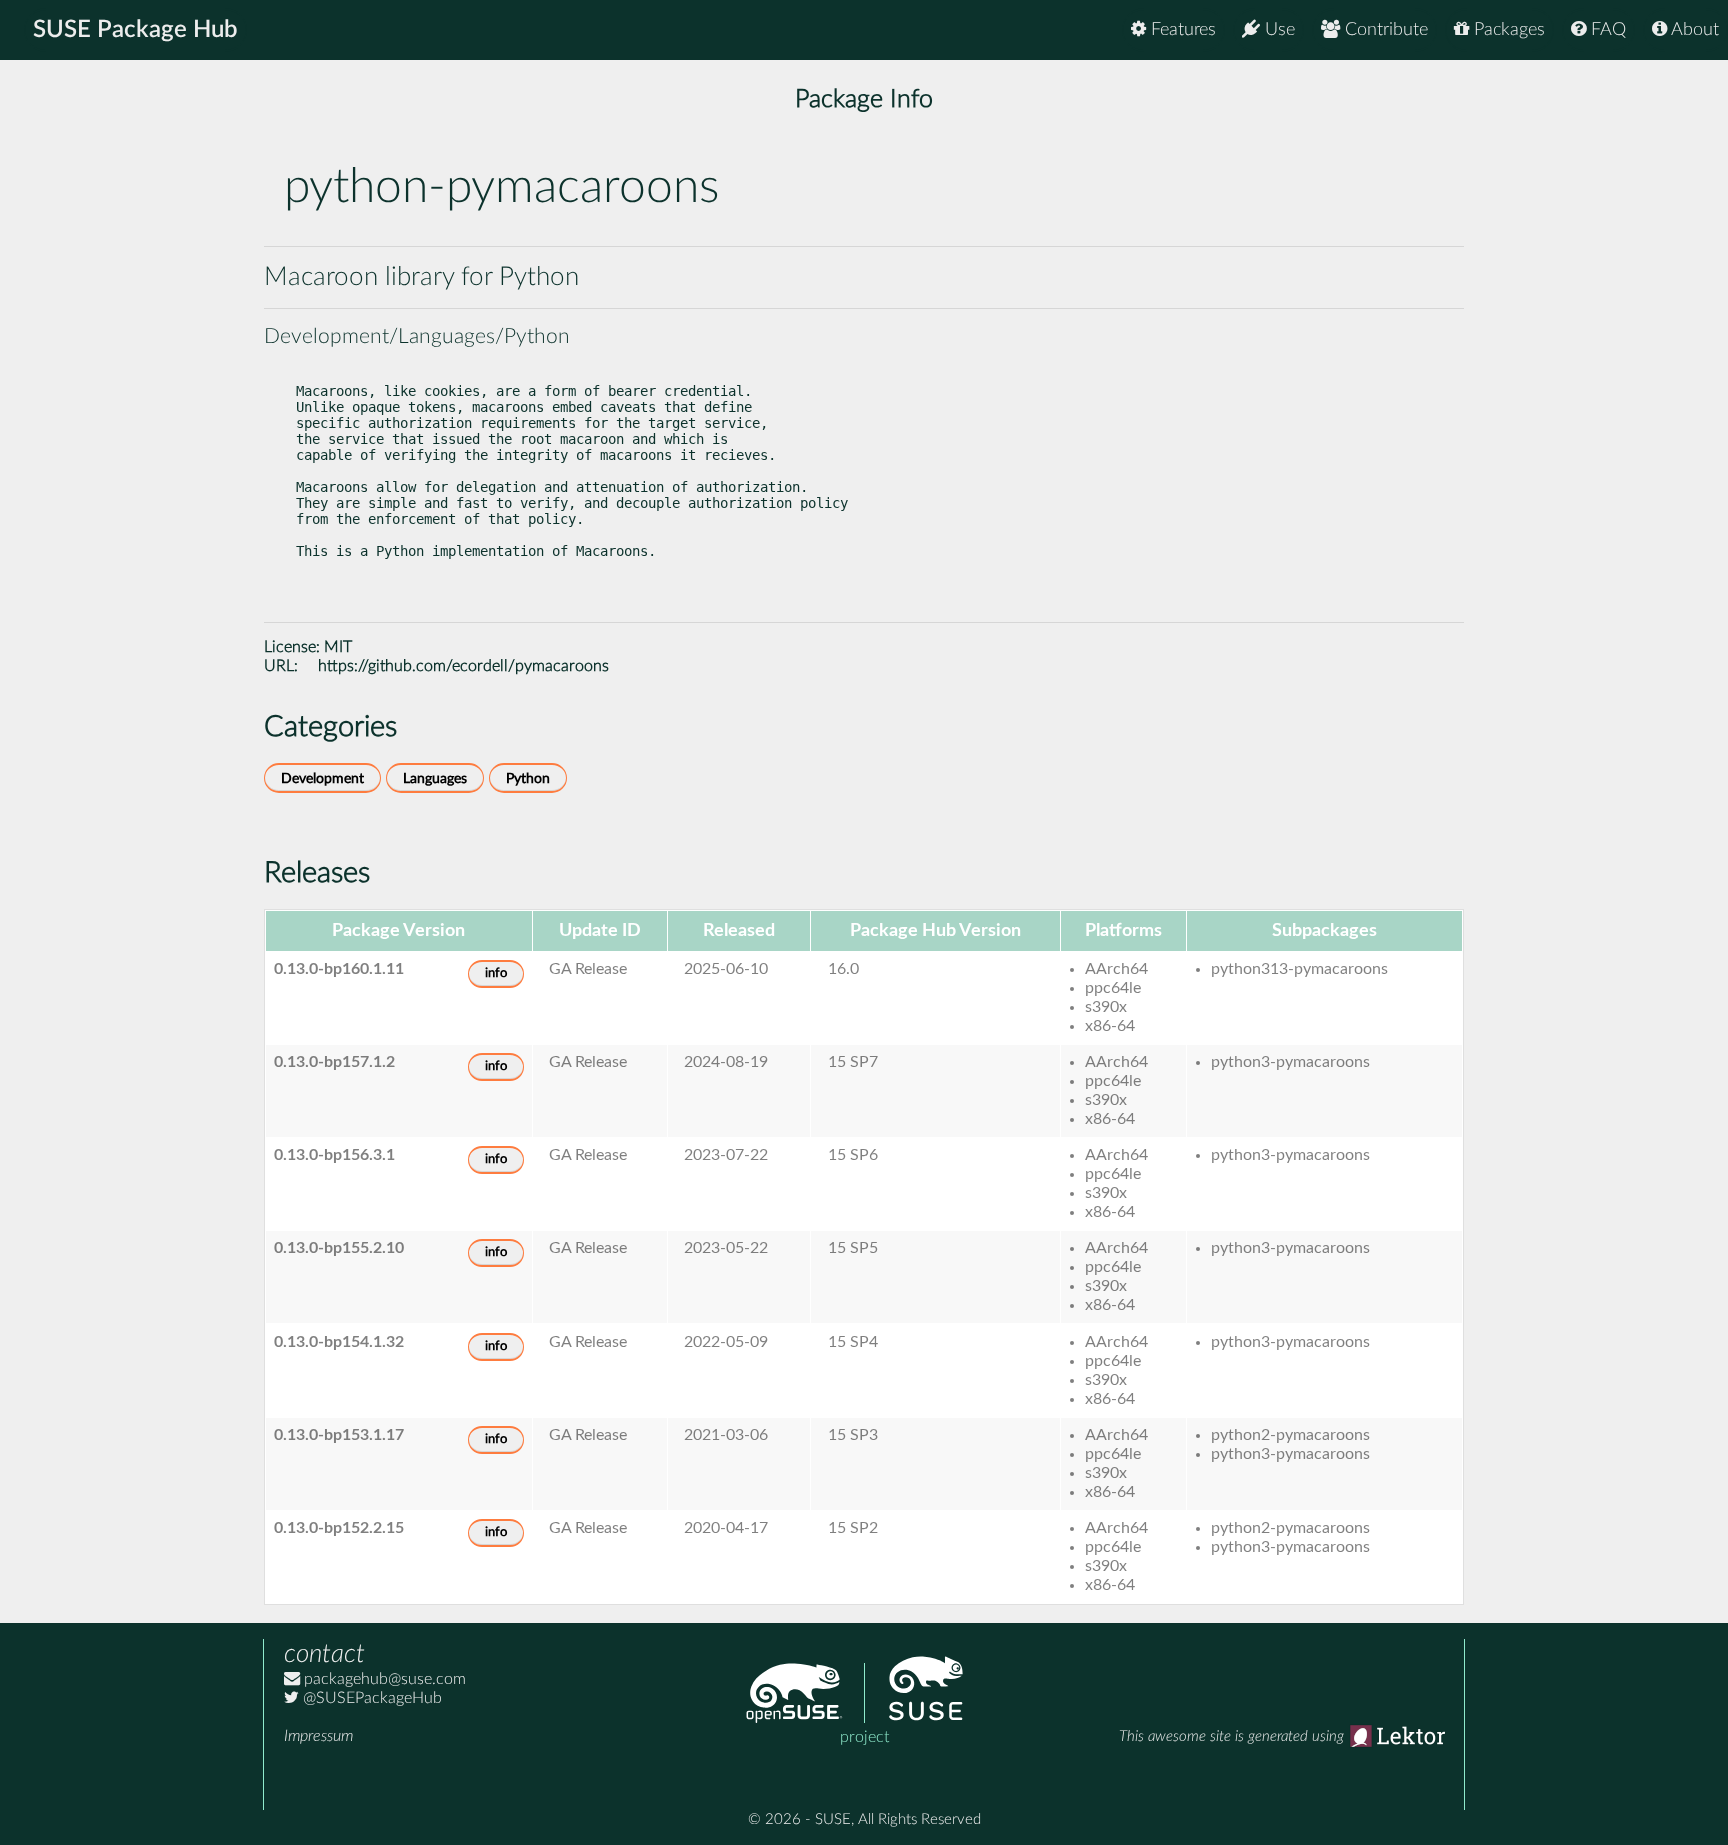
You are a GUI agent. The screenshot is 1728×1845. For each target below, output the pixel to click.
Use (1277, 30)
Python (528, 778)
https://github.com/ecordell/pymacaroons (463, 666)
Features (1181, 30)
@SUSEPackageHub (370, 1698)
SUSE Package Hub (135, 30)
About (1693, 30)
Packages (1507, 30)
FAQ (1606, 30)
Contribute (1384, 30)
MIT (338, 647)
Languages (435, 778)
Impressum (318, 1736)
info (496, 973)
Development (322, 778)
